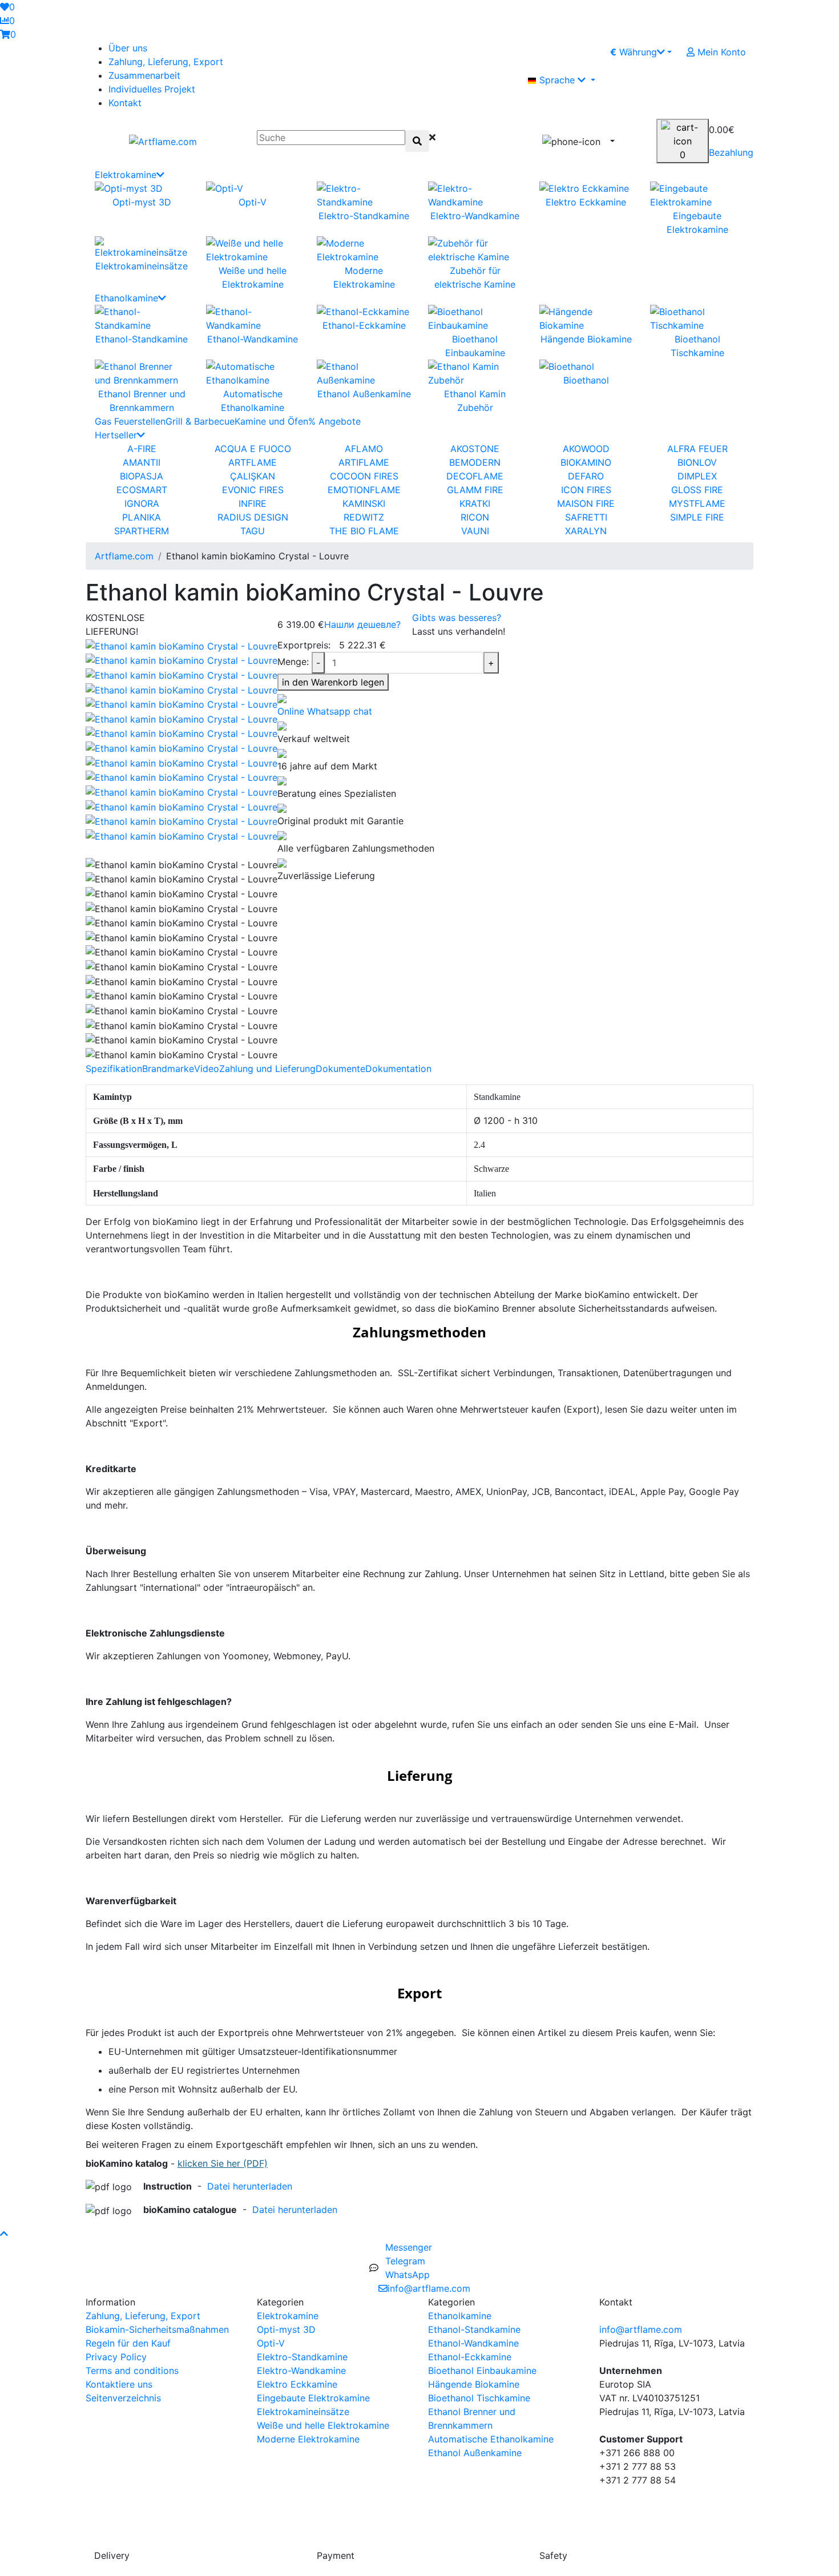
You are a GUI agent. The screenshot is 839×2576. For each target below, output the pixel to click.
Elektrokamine (126, 175)
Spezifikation (114, 1069)
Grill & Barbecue (200, 421)
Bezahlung (731, 152)
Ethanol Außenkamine (475, 2453)
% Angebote (334, 421)
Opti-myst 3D (286, 2329)
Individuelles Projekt (152, 89)
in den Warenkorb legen (333, 682)
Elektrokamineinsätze (303, 2412)
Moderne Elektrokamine (308, 2439)
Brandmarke (168, 1069)
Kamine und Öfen (271, 421)
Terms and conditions (132, 2371)
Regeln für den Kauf (128, 2343)
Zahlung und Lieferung (267, 1069)
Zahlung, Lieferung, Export (166, 62)
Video (207, 1069)
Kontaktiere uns (119, 2384)
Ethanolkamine (126, 298)
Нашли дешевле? (362, 624)
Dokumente (340, 1069)
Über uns (128, 48)
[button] (716, 80)
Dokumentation (398, 1069)
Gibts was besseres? (457, 618)
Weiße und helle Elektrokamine (323, 2425)
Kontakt (125, 103)
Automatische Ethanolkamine (491, 2439)
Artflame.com (124, 556)
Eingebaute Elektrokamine (313, 2398)
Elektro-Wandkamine (301, 2371)
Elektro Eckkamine (297, 2384)
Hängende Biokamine (474, 2384)
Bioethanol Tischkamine (479, 2398)
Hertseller (116, 435)
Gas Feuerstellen (130, 421)
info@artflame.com (641, 2329)
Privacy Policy (116, 2357)
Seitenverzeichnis (123, 2398)
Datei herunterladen (250, 2186)
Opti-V (271, 2343)
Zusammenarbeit (144, 75)
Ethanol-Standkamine (474, 2329)
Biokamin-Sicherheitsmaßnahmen (157, 2329)
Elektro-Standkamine (302, 2357)
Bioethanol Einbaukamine (482, 2371)
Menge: (293, 662)
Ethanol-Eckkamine (470, 2357)
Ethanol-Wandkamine (473, 2343)
